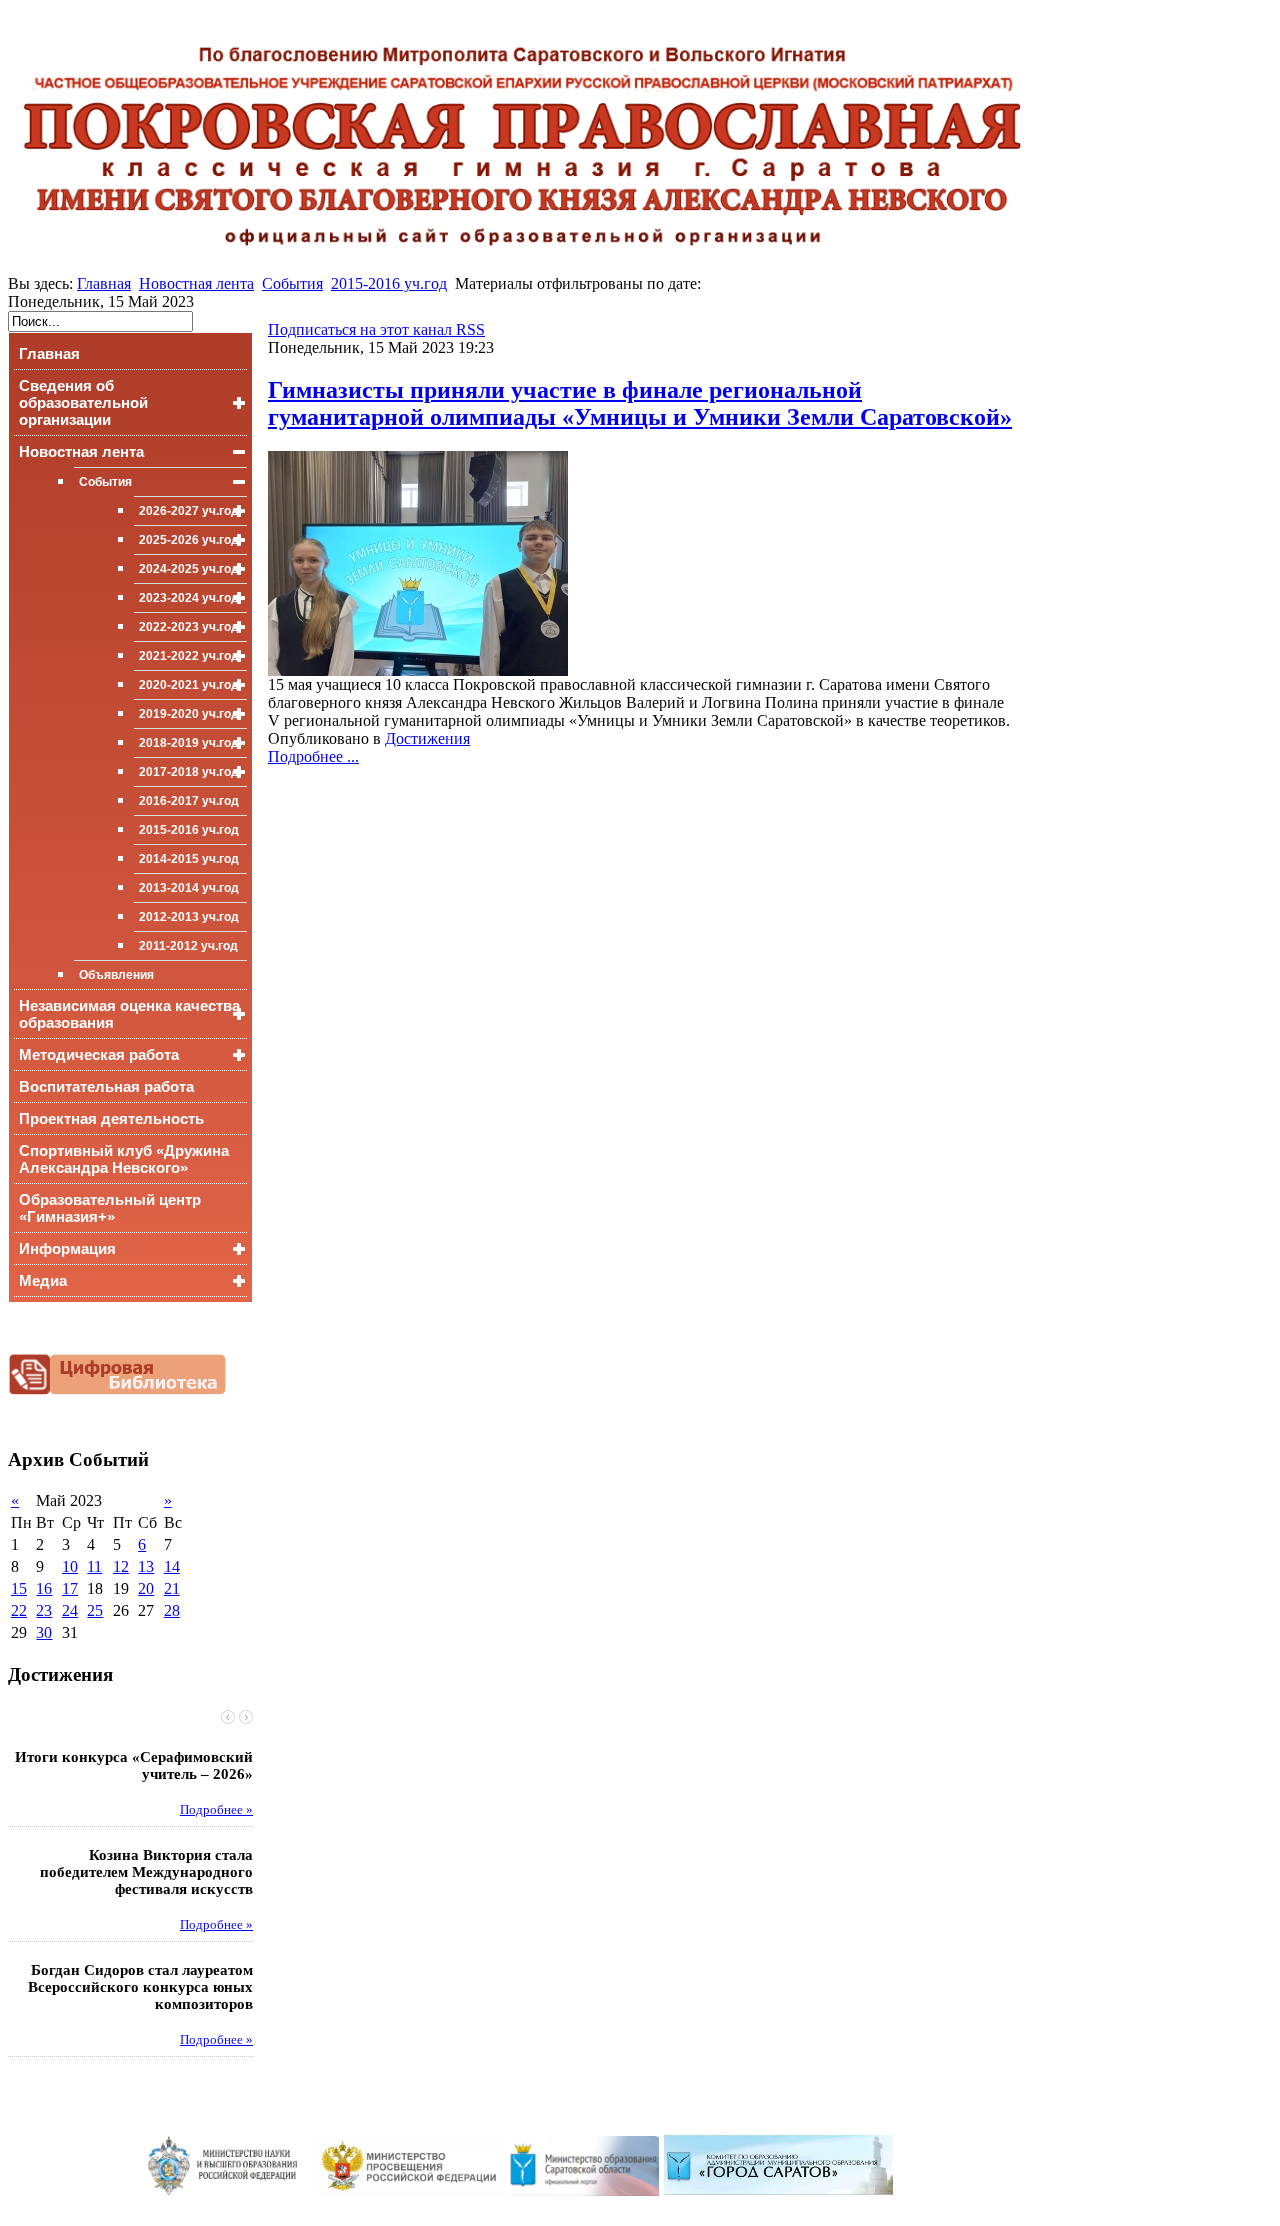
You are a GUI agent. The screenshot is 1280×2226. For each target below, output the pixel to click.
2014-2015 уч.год (189, 859)
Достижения (427, 738)
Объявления (116, 975)
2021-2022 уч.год (189, 656)
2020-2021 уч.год (189, 685)
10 (70, 1566)
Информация (67, 1248)
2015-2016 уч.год (389, 283)
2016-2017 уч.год (189, 801)
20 (146, 1588)
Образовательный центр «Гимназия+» (110, 1208)
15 (19, 1588)
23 (44, 1610)
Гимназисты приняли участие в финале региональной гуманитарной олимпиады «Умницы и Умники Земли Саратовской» (640, 403)
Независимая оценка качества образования (129, 1014)
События (292, 283)
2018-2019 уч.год (189, 743)
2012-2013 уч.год (189, 917)
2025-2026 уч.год (189, 540)
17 (70, 1588)
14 (172, 1566)
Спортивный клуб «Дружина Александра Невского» (124, 1159)
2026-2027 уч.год (189, 511)
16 (44, 1588)
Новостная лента (196, 283)
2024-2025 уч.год (189, 569)
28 (172, 1610)
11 (94, 1566)
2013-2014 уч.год (189, 888)
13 (146, 1566)
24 (70, 1610)
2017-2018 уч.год (189, 772)
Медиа (43, 1280)
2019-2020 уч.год (189, 714)
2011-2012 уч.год (188, 946)
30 (44, 1632)
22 (19, 1610)
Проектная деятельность (111, 1118)
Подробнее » (216, 1810)
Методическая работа (99, 1054)
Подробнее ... (313, 756)
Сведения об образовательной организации (83, 402)
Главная (104, 283)
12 (121, 1566)
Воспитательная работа (106, 1086)
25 (95, 1610)
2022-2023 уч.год (189, 627)
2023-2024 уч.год (189, 598)
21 (172, 1588)
